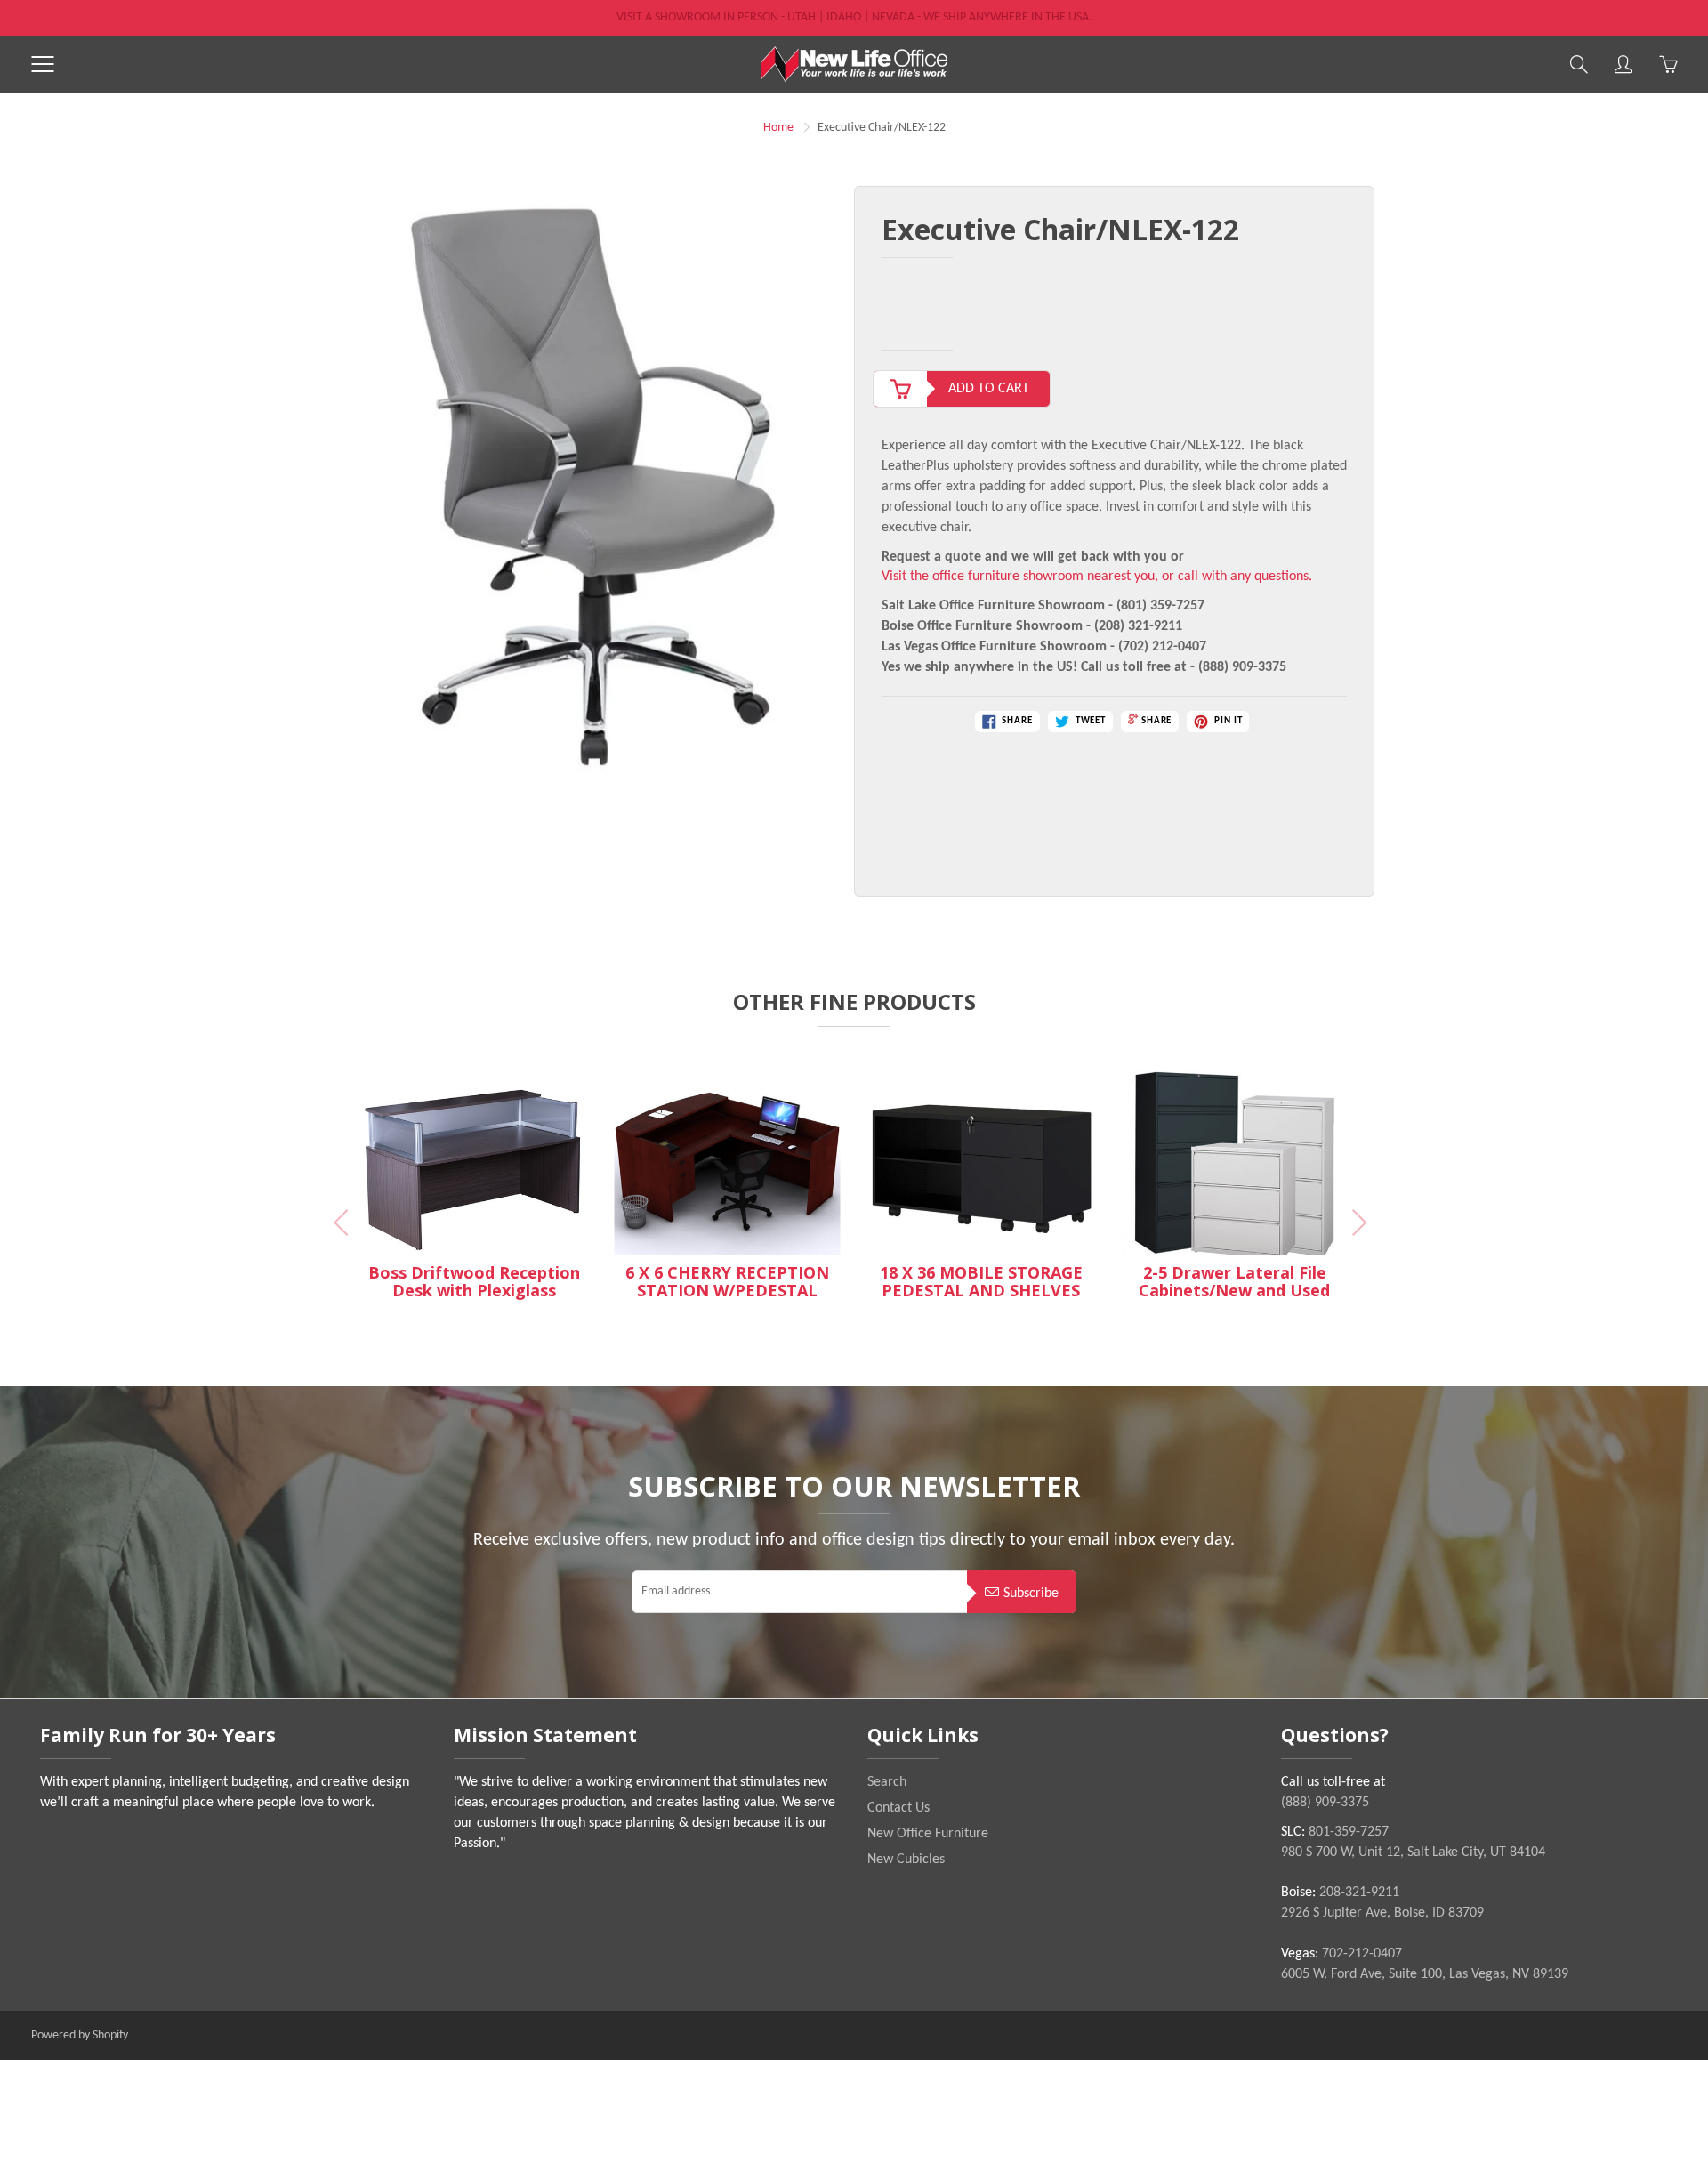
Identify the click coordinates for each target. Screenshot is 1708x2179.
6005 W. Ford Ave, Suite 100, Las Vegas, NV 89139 (1425, 1974)
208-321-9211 (1359, 1893)
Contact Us (898, 1808)
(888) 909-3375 (1325, 1803)
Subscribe (1031, 1594)
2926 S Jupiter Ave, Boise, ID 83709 (1382, 1913)
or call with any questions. (1237, 577)
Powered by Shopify (80, 2035)
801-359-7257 (1349, 1832)
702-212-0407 (1362, 1954)
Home (778, 128)
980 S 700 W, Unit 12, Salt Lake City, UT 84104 (1413, 1852)
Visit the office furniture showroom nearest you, (1020, 577)
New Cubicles (906, 1860)
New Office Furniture (928, 1834)
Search (887, 1782)
